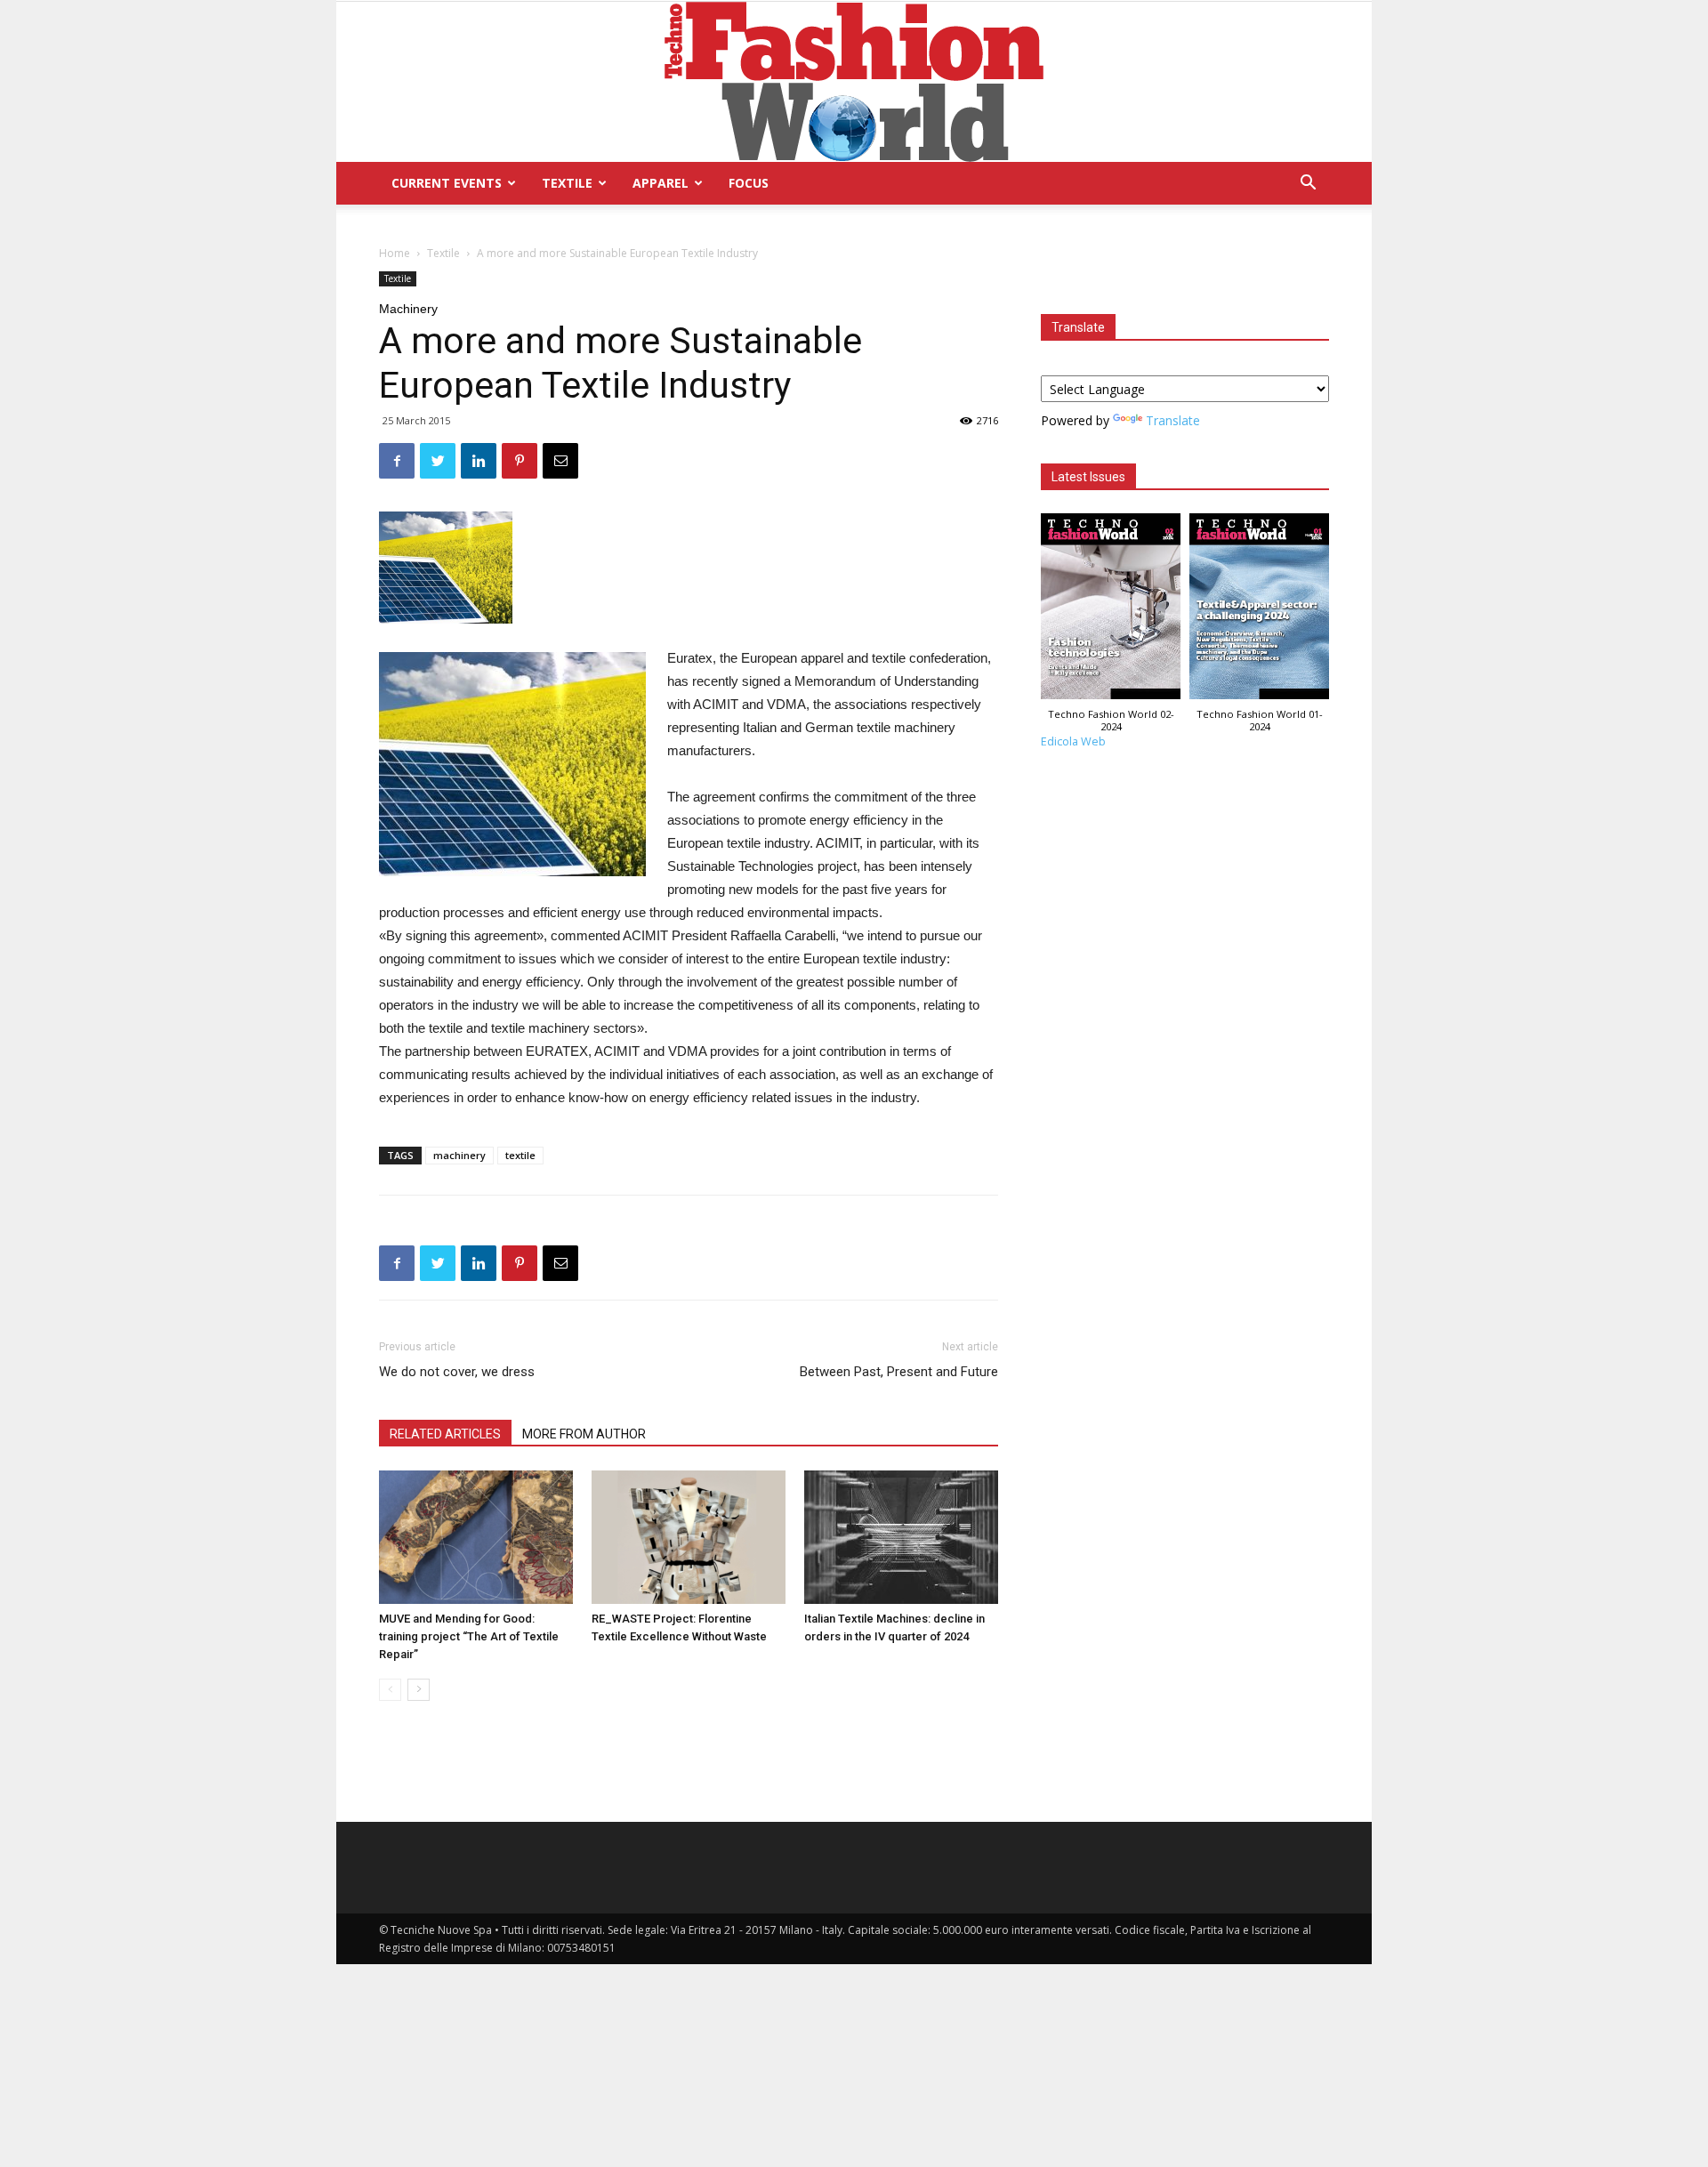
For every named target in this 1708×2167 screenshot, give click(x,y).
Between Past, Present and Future (899, 1372)
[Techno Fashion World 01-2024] (1259, 611)
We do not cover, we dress (457, 1372)
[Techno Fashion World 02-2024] (1111, 611)
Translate (1173, 420)
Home (395, 253)
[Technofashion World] (854, 82)
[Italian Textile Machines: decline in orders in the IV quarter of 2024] (901, 1537)
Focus (749, 183)
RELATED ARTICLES (445, 1434)
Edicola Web (1073, 741)
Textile (567, 183)
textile (520, 1155)
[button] (1308, 185)
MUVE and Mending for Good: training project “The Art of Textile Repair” (469, 1636)
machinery (459, 1155)
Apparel (661, 183)
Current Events (447, 183)
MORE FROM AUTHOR (584, 1434)
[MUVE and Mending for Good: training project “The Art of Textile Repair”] (476, 1537)
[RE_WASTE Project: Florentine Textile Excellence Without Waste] (689, 1537)
